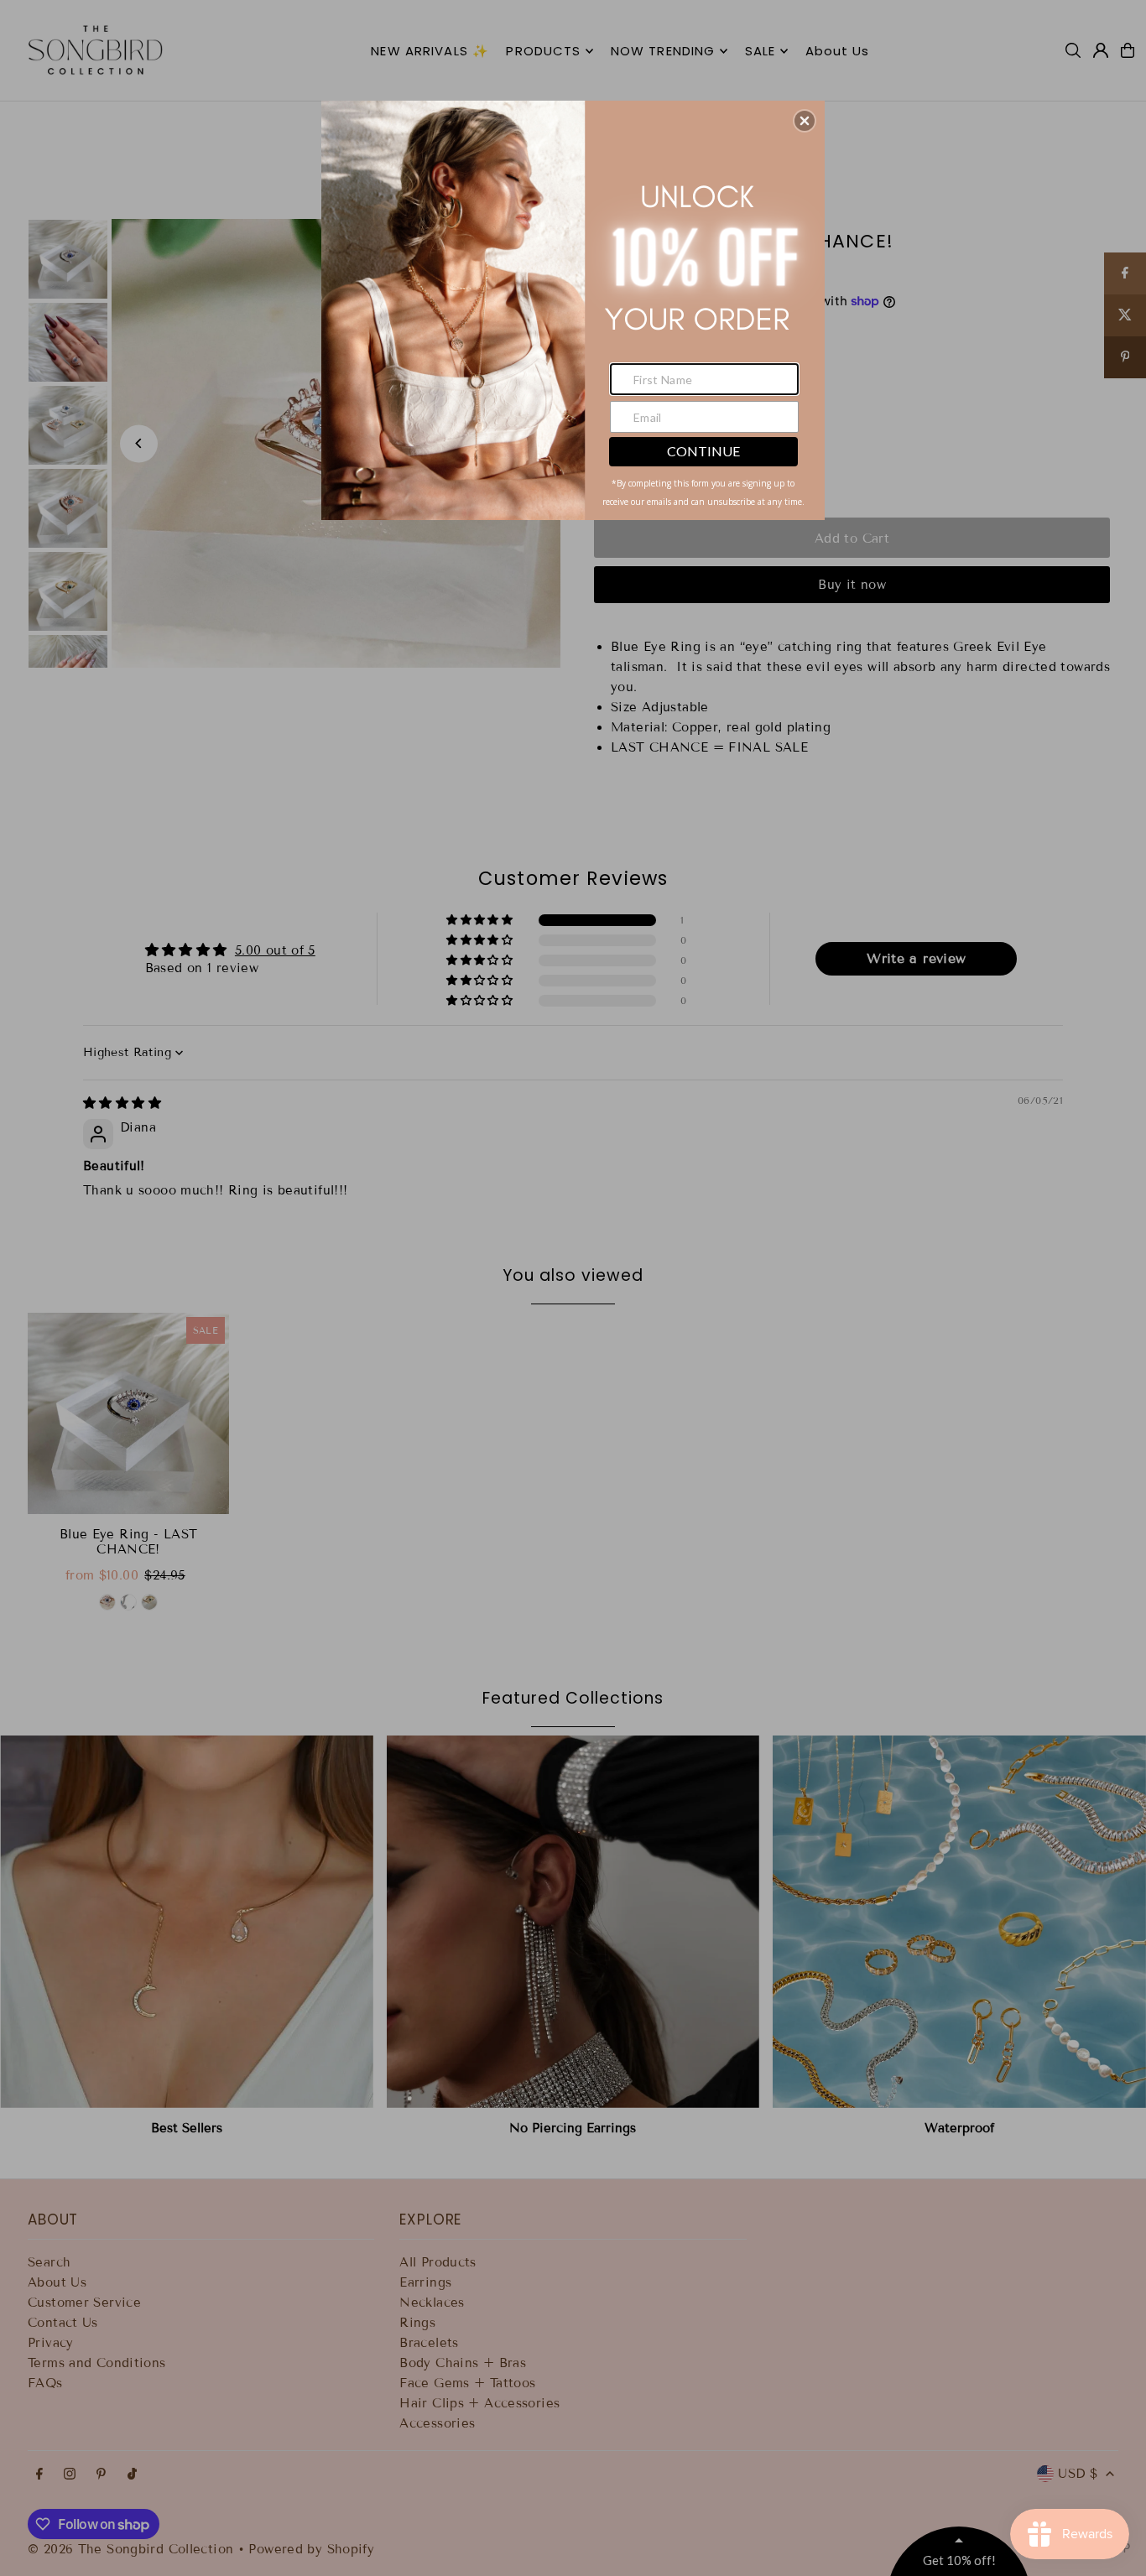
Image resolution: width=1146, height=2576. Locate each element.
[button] (805, 121)
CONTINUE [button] (703, 451)
